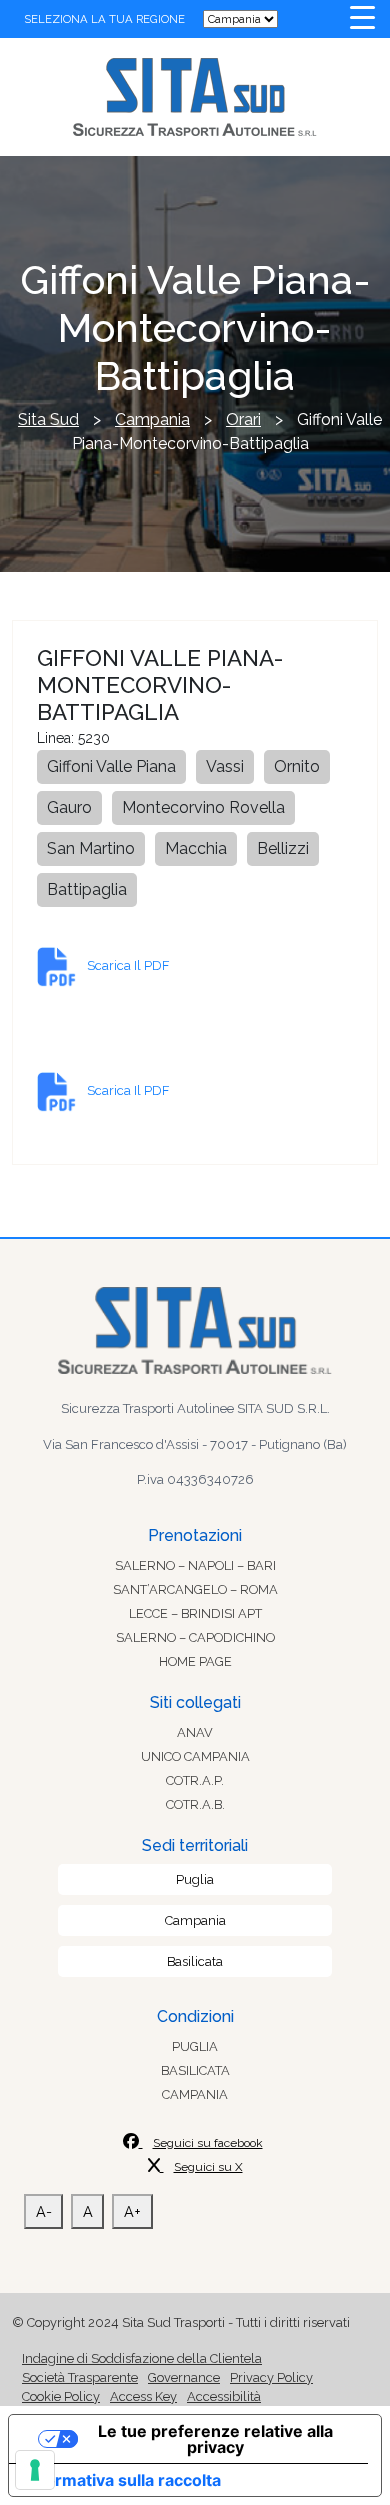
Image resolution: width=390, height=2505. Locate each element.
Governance (184, 2377)
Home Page (195, 1661)
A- (44, 2211)
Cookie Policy (61, 2396)
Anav (195, 1732)
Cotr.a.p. (195, 1780)
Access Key (143, 2396)
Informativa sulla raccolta (123, 2480)
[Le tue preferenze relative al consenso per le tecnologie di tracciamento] (35, 2470)
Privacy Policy (271, 2377)
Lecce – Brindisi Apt (195, 1613)
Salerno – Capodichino (195, 1637)
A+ (132, 2211)
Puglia (195, 1879)
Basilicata (195, 1961)
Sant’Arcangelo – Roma (195, 1589)
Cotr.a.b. (195, 1804)
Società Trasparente (80, 2377)
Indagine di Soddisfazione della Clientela (142, 2358)
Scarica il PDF (128, 965)
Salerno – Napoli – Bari (195, 1565)
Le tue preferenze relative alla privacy (215, 2439)
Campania (195, 1920)
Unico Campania (195, 1756)
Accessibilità (224, 2396)
